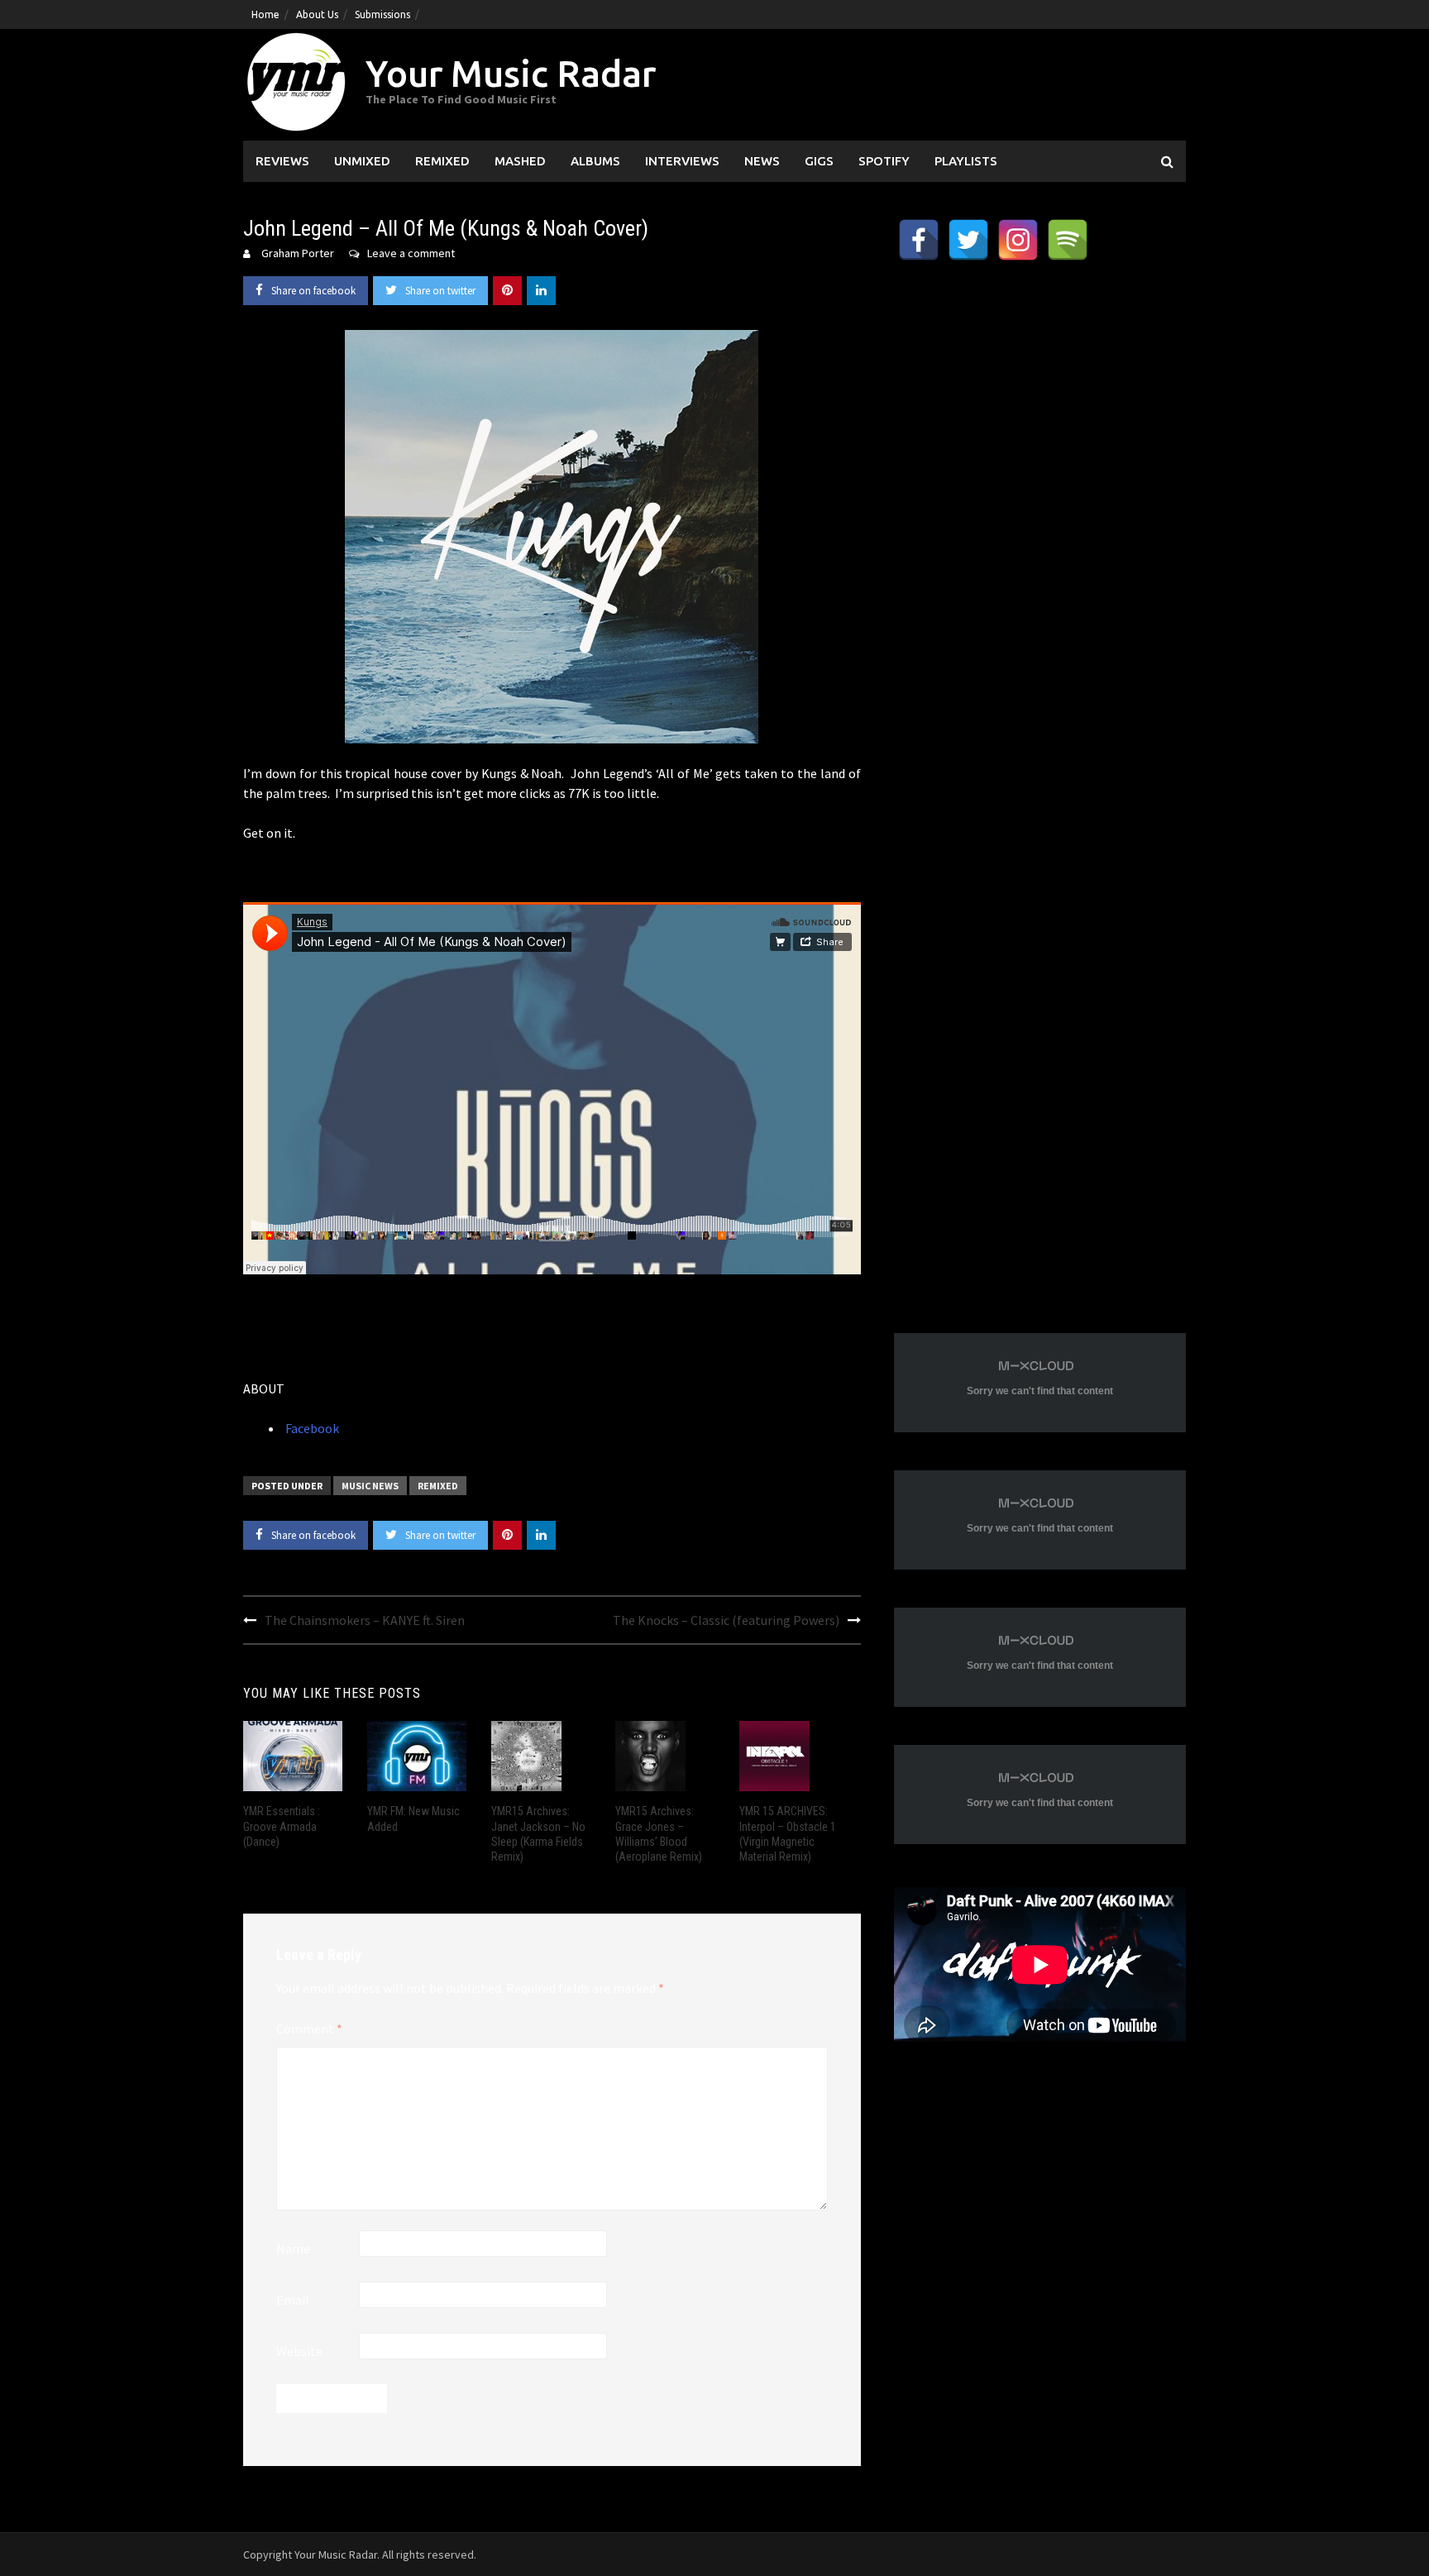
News (762, 161)
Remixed (442, 161)
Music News (370, 1486)
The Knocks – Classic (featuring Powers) (726, 1620)
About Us (317, 14)
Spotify (884, 161)
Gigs (819, 161)
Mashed (520, 161)
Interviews (682, 161)
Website (299, 2351)
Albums (595, 161)
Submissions (382, 14)
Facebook (311, 1428)
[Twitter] (968, 240)
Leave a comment (411, 253)
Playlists (966, 161)
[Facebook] (919, 240)
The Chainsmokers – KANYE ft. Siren (365, 1620)
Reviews (282, 161)
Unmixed (362, 161)
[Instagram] (1018, 240)
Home (265, 14)
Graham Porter (298, 253)
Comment (309, 2029)
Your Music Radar (511, 73)
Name (293, 2249)
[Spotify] (1068, 240)
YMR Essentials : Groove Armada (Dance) (282, 1826)
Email (293, 2300)
